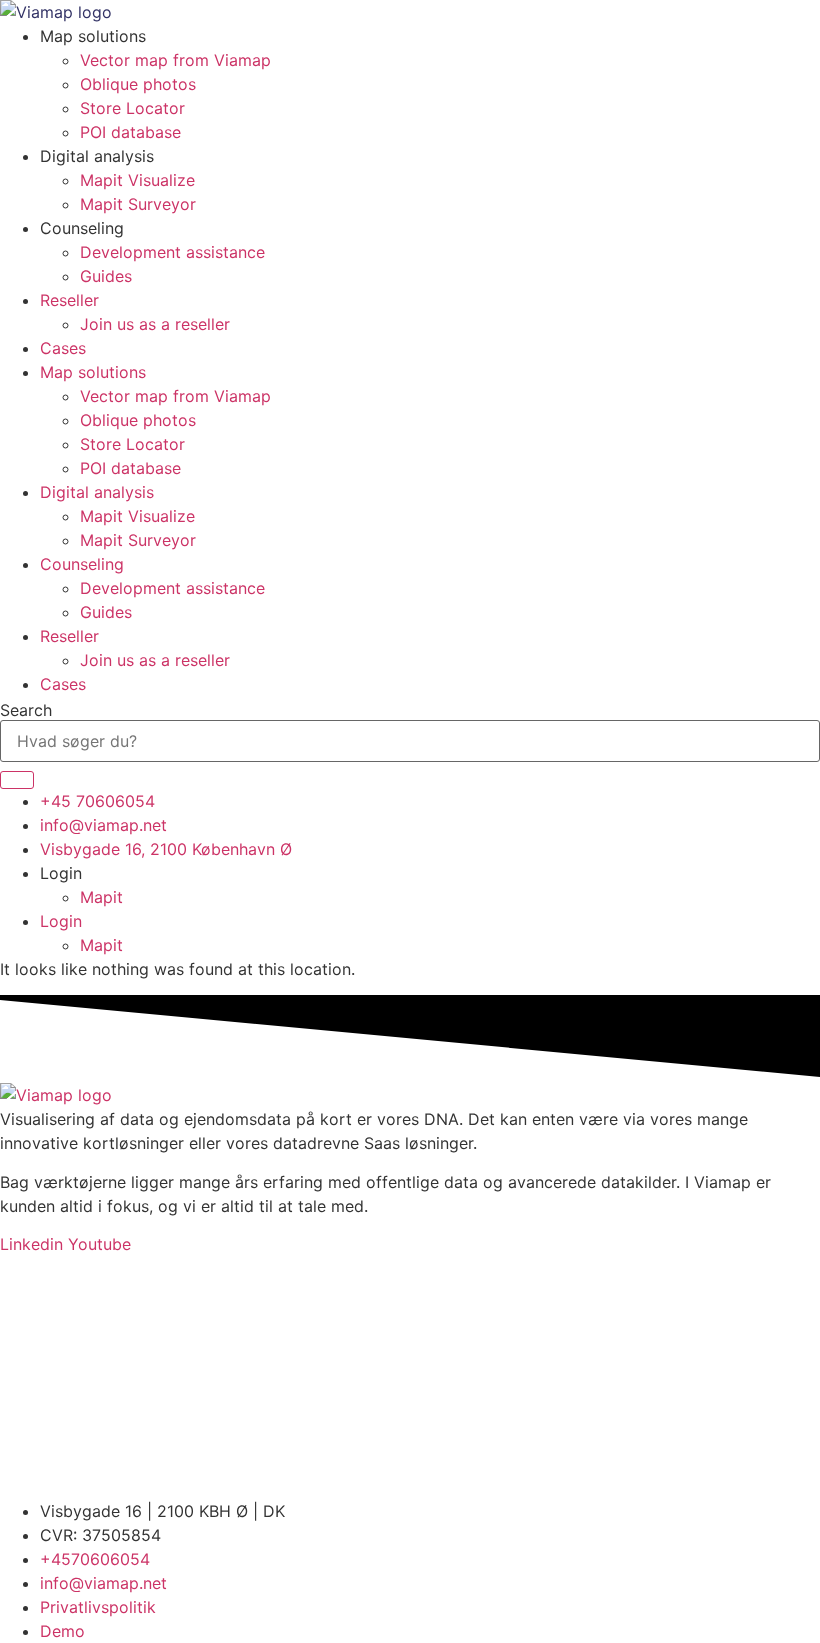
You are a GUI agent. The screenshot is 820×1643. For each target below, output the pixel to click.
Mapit (101, 897)
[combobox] (410, 741)
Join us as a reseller (155, 324)
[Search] (17, 780)
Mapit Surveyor (138, 204)
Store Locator (132, 108)
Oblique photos (138, 84)
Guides (106, 276)
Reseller (69, 300)
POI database (130, 132)
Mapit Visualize (137, 180)
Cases (63, 348)
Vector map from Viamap (175, 60)
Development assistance (172, 252)
